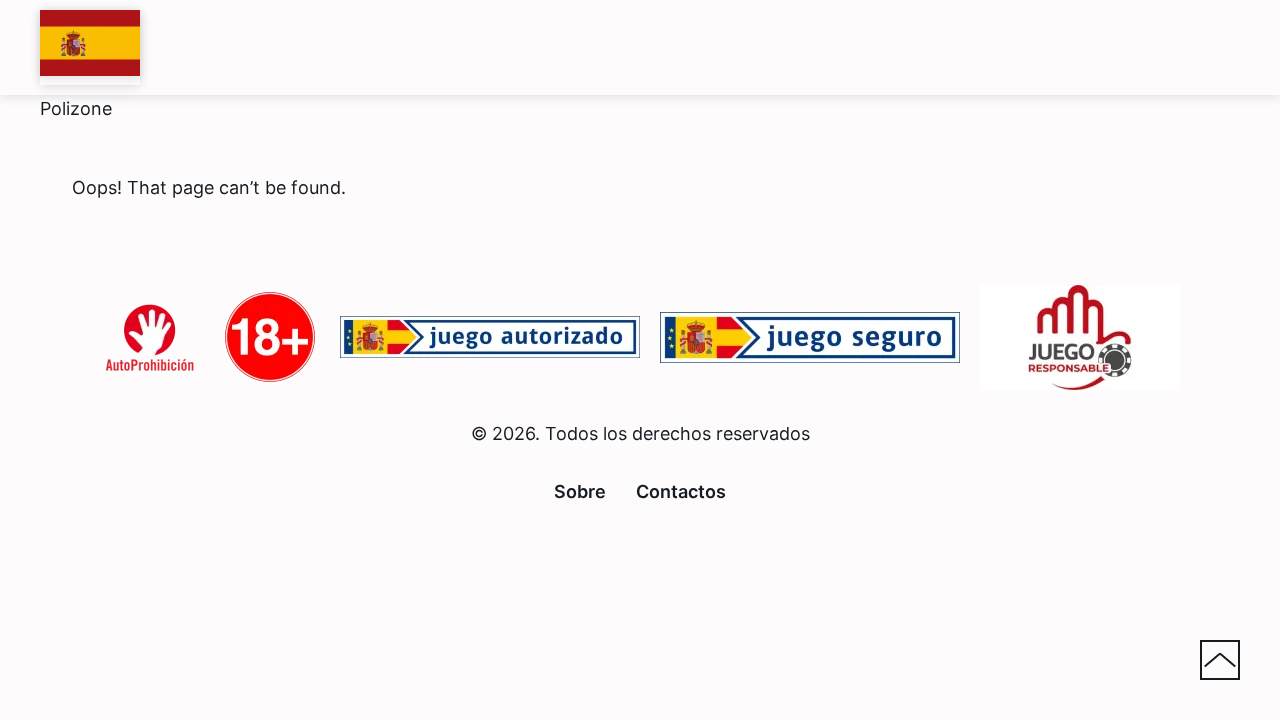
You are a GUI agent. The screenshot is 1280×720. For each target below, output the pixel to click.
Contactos (681, 491)
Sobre (580, 491)
